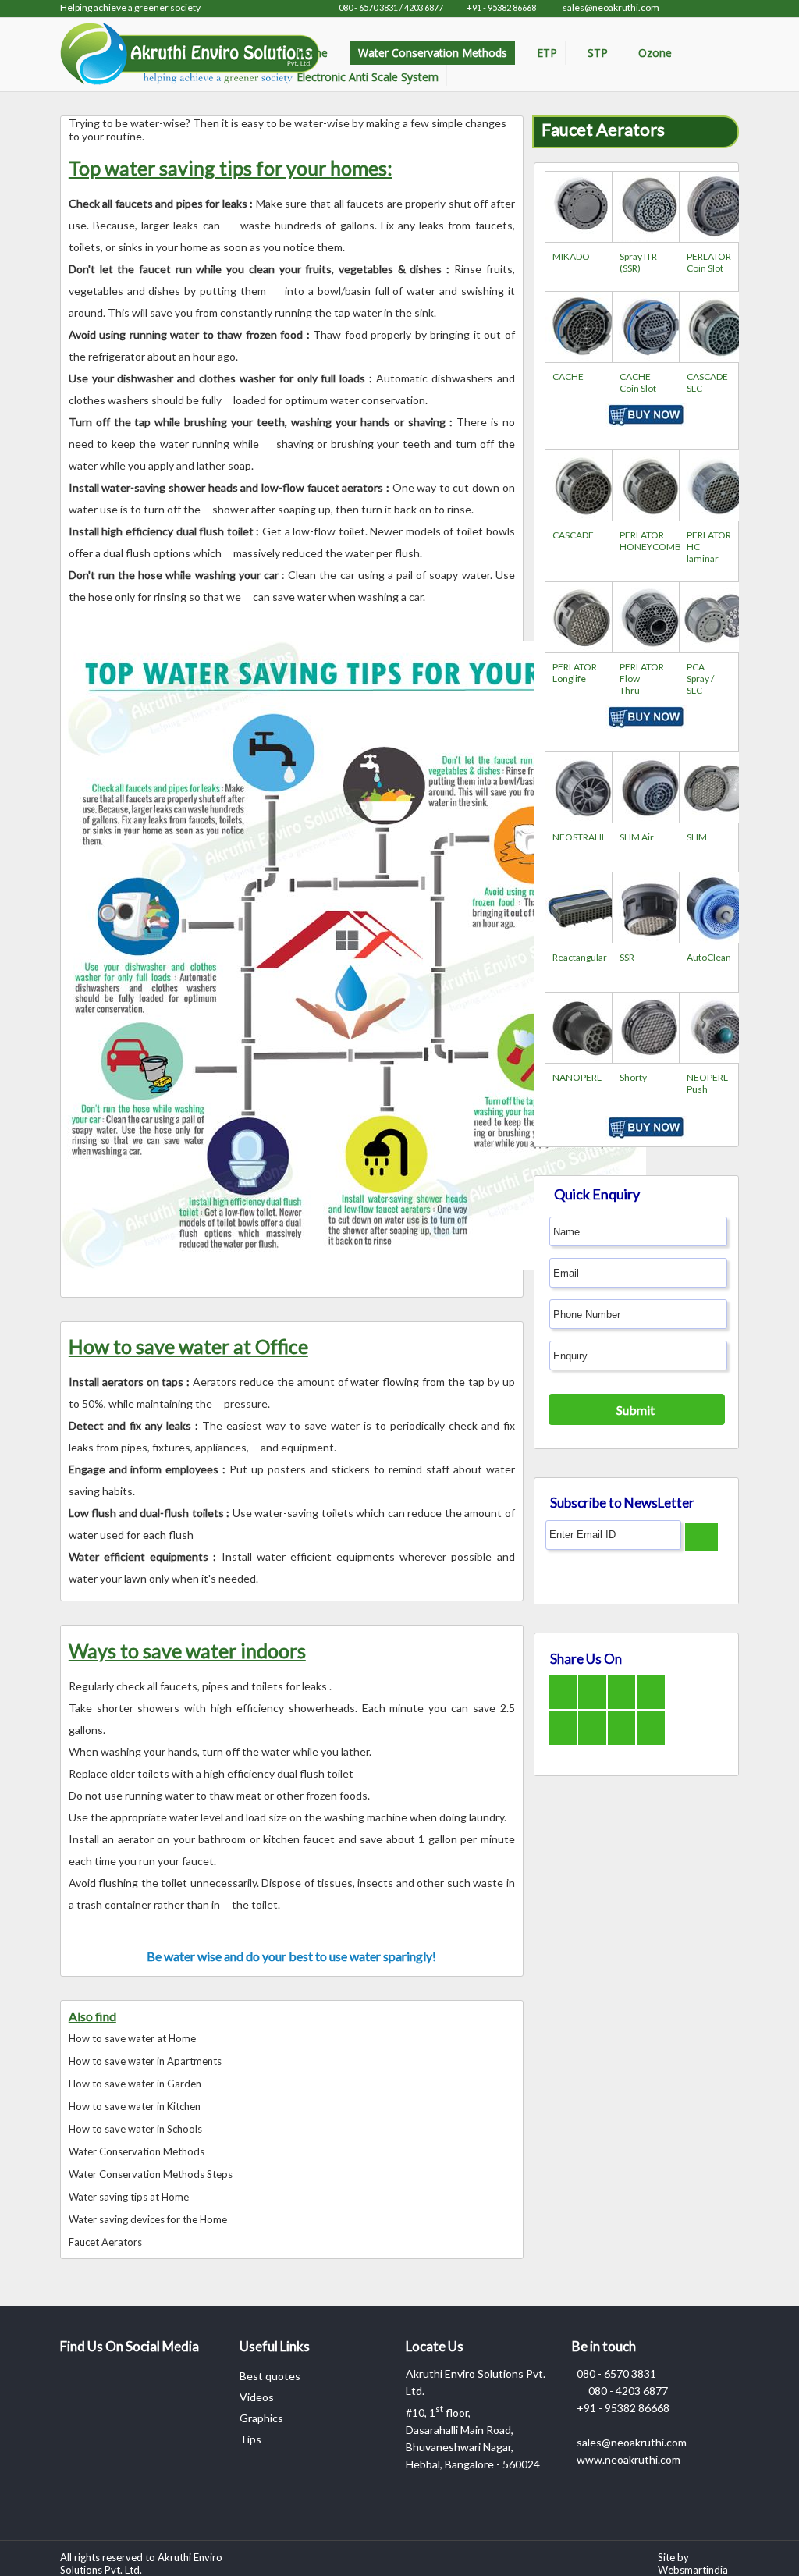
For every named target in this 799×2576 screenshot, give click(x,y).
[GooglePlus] (613, 1688)
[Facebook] (555, 1688)
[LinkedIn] (583, 1727)
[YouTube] (642, 1687)
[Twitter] (583, 1691)
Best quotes (270, 2376)
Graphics (261, 2418)
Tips (250, 2439)
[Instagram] (613, 1723)
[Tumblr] (642, 1723)
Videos (257, 2397)
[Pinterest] (555, 1723)
